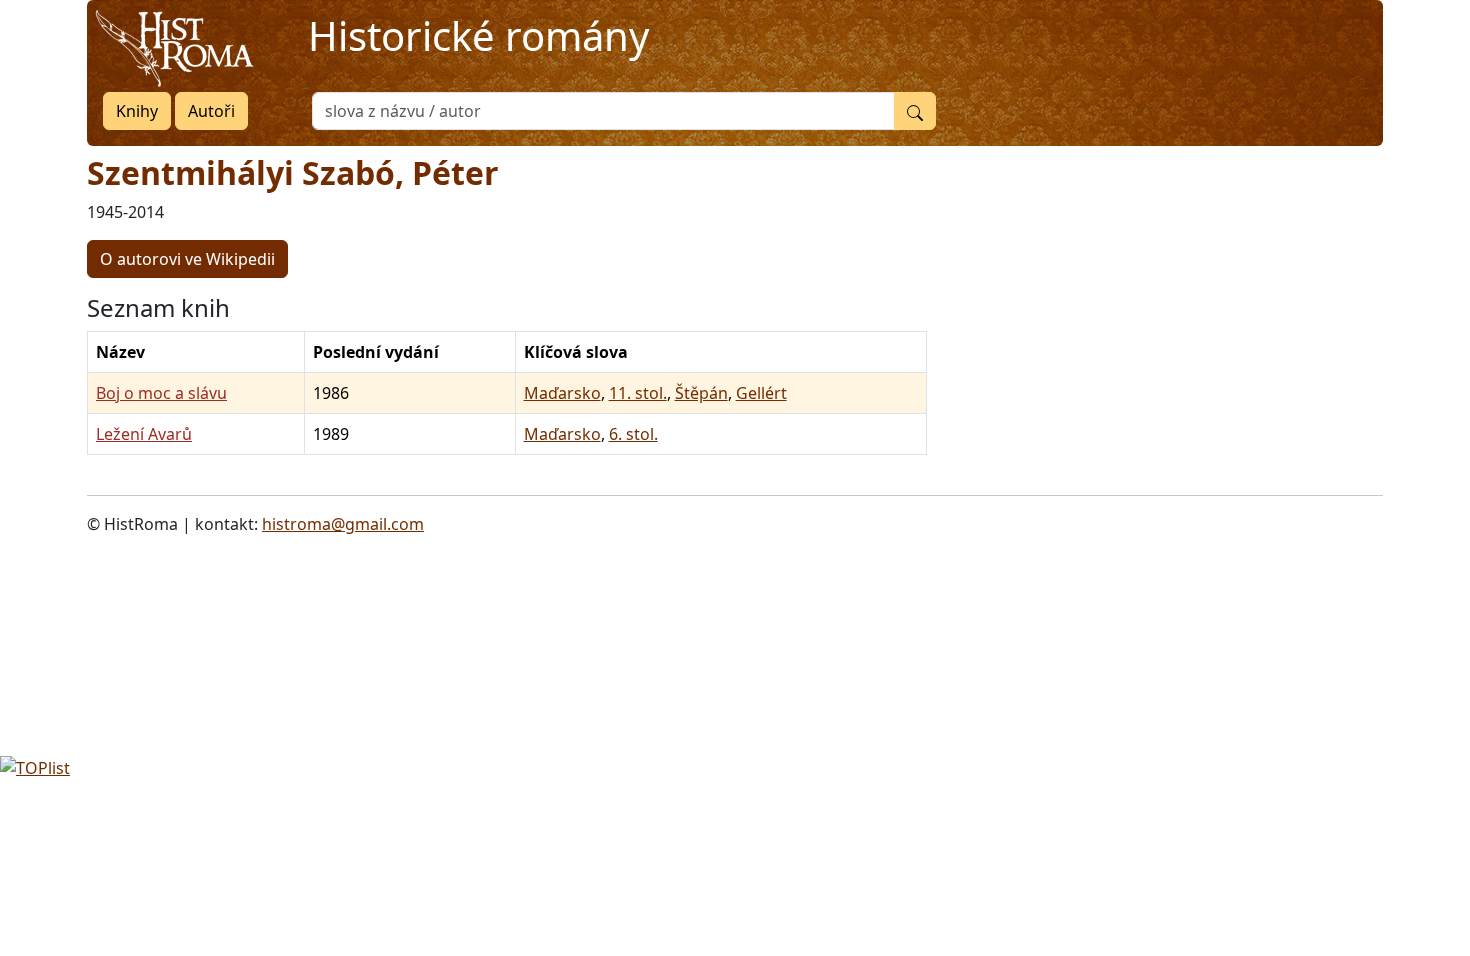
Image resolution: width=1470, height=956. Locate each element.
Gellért (761, 393)
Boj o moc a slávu (161, 393)
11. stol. (638, 393)
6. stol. (633, 434)
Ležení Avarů (144, 434)
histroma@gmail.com (343, 524)
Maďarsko (562, 393)
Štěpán (701, 393)
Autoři (211, 111)
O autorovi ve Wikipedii (187, 259)
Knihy (137, 111)
